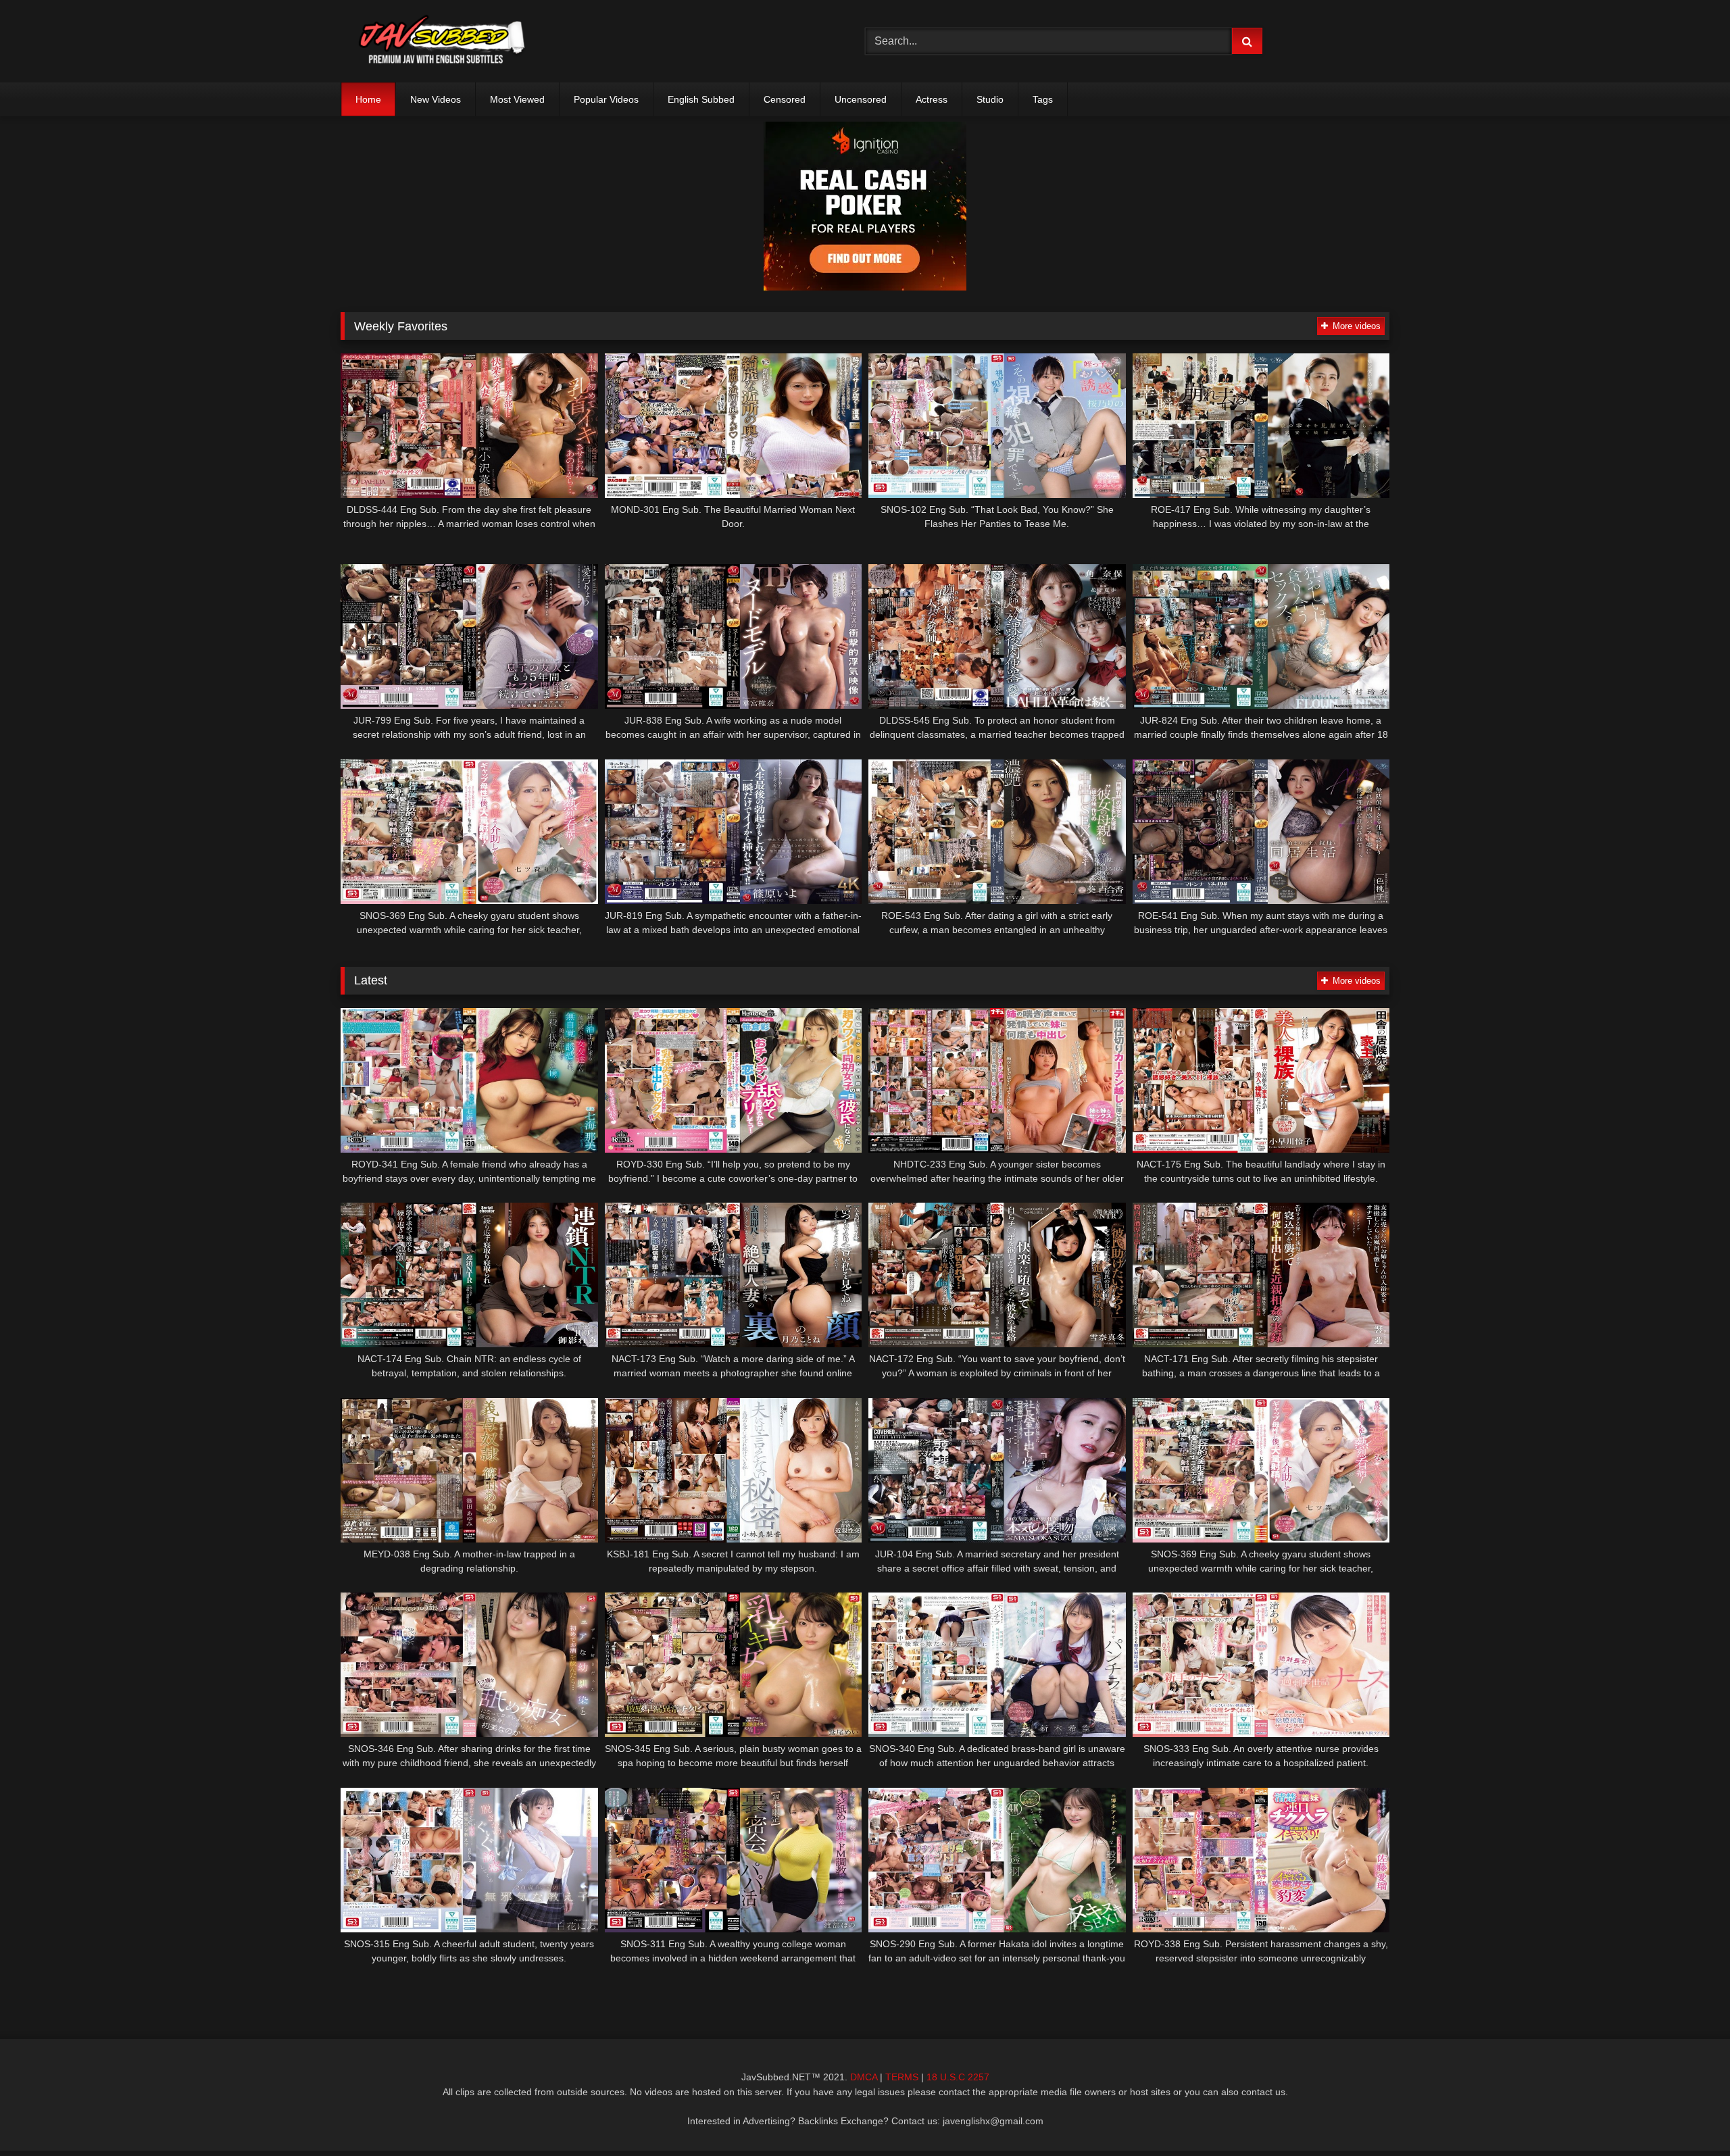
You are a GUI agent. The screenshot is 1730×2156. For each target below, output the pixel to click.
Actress (932, 99)
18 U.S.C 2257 (958, 2077)
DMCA (864, 2077)
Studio (990, 99)
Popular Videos (606, 99)
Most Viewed (517, 99)
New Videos (436, 99)
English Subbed (701, 99)
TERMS (902, 2077)
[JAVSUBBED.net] (442, 41)
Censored (785, 99)
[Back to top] (1688, 2116)
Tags (1043, 99)
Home (368, 99)
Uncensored (861, 99)
